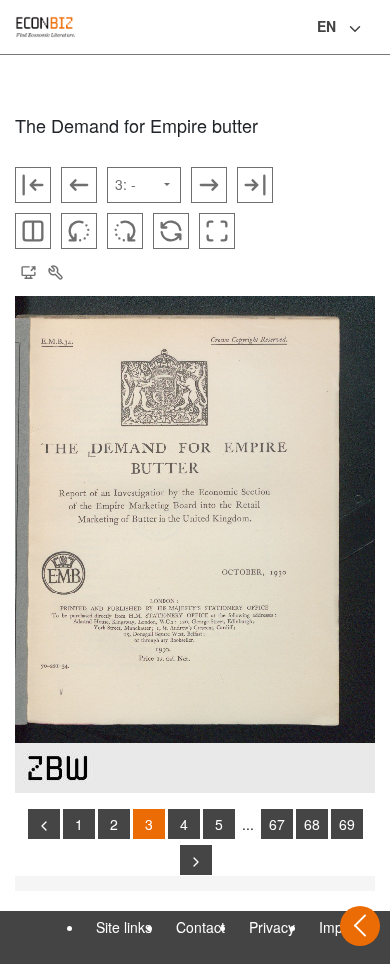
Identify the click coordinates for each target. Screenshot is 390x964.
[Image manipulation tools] (55, 273)
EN (326, 26)
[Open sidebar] (360, 926)
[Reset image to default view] (171, 231)
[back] (44, 824)
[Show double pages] (33, 231)
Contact (200, 927)
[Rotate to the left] (79, 231)
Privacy (272, 927)
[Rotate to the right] (125, 231)
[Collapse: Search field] (373, 29)
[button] (28, 273)
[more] (196, 860)
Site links (124, 927)
